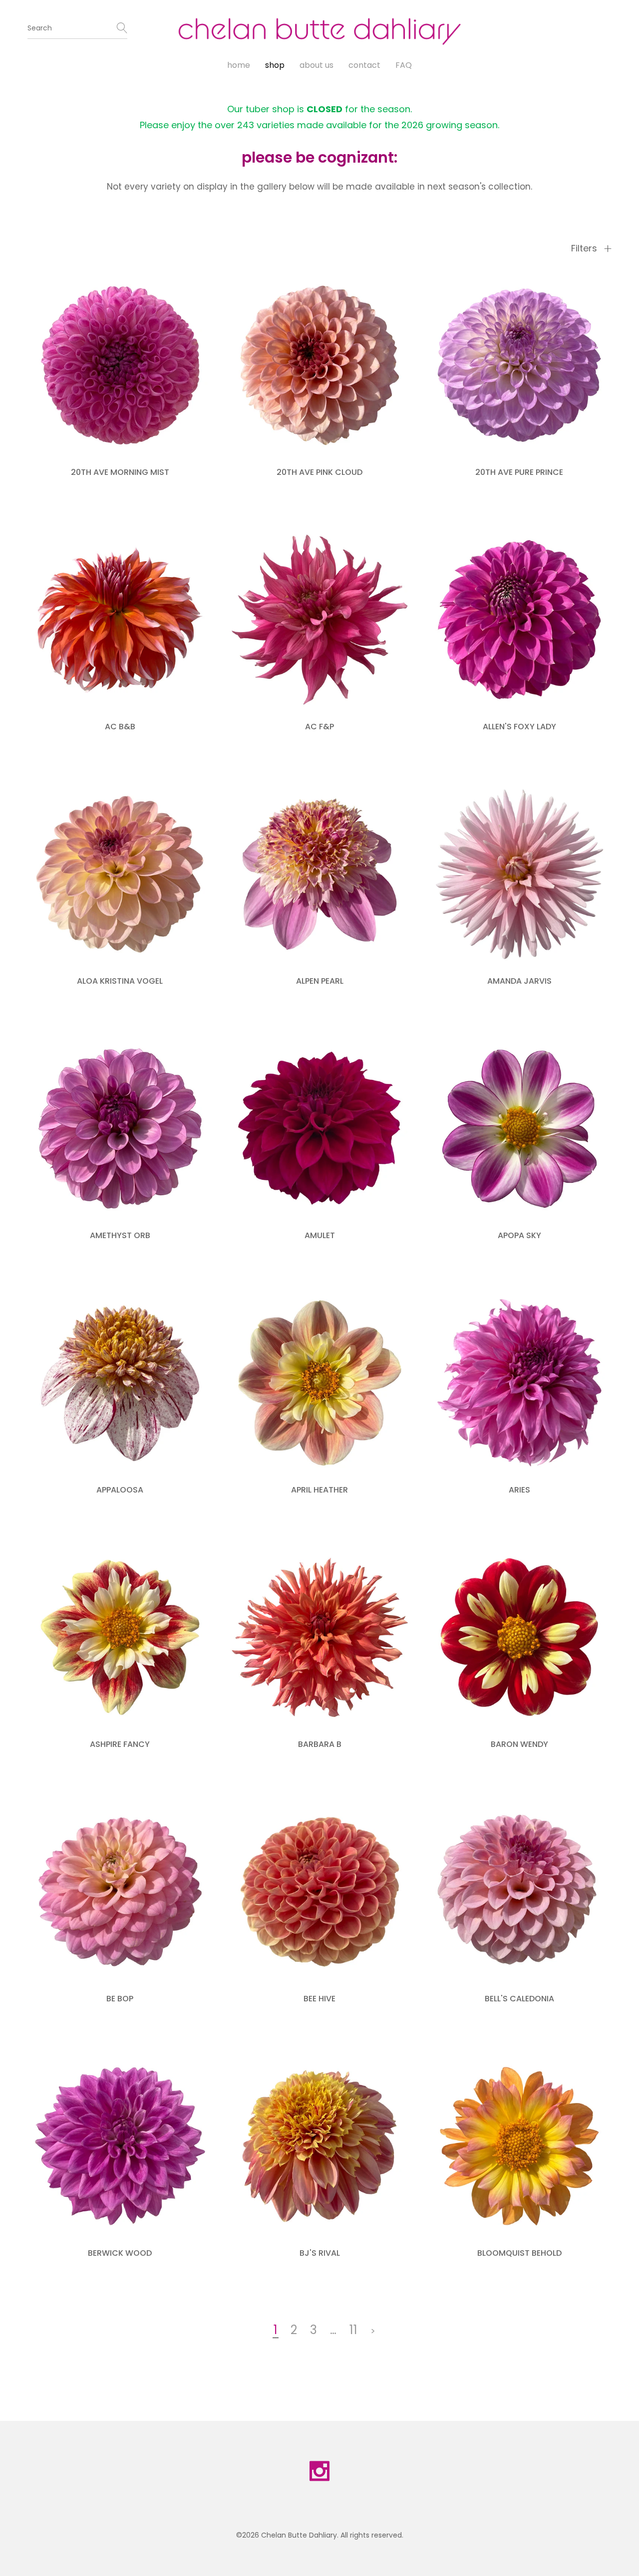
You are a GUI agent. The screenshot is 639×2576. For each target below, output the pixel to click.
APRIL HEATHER (319, 1490)
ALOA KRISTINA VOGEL (120, 981)
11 (353, 2330)
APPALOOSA (120, 1490)
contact (364, 65)
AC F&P (319, 727)
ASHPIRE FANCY (120, 1744)
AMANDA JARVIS (519, 981)
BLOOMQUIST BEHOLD (519, 2253)
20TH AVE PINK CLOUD (319, 472)
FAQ (404, 65)
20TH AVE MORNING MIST (120, 472)
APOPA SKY (519, 1235)
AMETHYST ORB (120, 1235)
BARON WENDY (519, 1744)
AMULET (320, 1235)
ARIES (519, 1490)
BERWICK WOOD (120, 2253)
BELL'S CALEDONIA (519, 1999)
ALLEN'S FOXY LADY (519, 727)
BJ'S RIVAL (320, 2253)
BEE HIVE (319, 1999)
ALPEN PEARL (320, 981)
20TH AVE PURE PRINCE (519, 472)
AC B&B (120, 727)
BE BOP (120, 1999)
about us (317, 65)
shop (275, 65)
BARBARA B (320, 1744)
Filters (585, 248)
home (239, 65)
